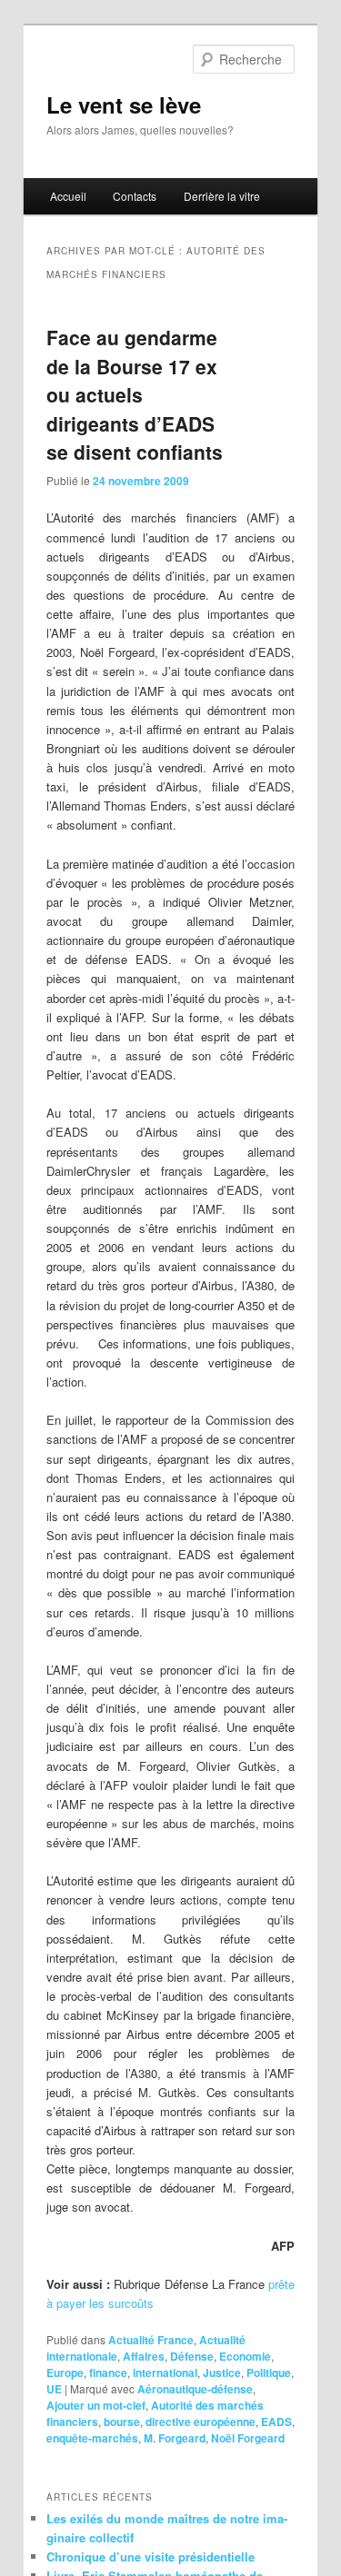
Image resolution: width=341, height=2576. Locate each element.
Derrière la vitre (222, 196)
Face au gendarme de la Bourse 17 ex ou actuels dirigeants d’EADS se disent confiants (135, 394)
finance (108, 2372)
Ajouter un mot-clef (96, 2405)
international (165, 2372)
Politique (269, 2372)
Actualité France (151, 2340)
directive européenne (201, 2422)
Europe (65, 2372)
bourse (122, 2422)
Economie (245, 2356)
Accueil (68, 196)
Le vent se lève (124, 104)
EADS (276, 2422)
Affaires (144, 2356)
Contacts (135, 196)
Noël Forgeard (248, 2438)
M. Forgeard (175, 2438)
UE (54, 2389)
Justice (222, 2372)
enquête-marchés (92, 2438)
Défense (192, 2356)
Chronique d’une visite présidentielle (150, 2556)
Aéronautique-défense (195, 2389)
